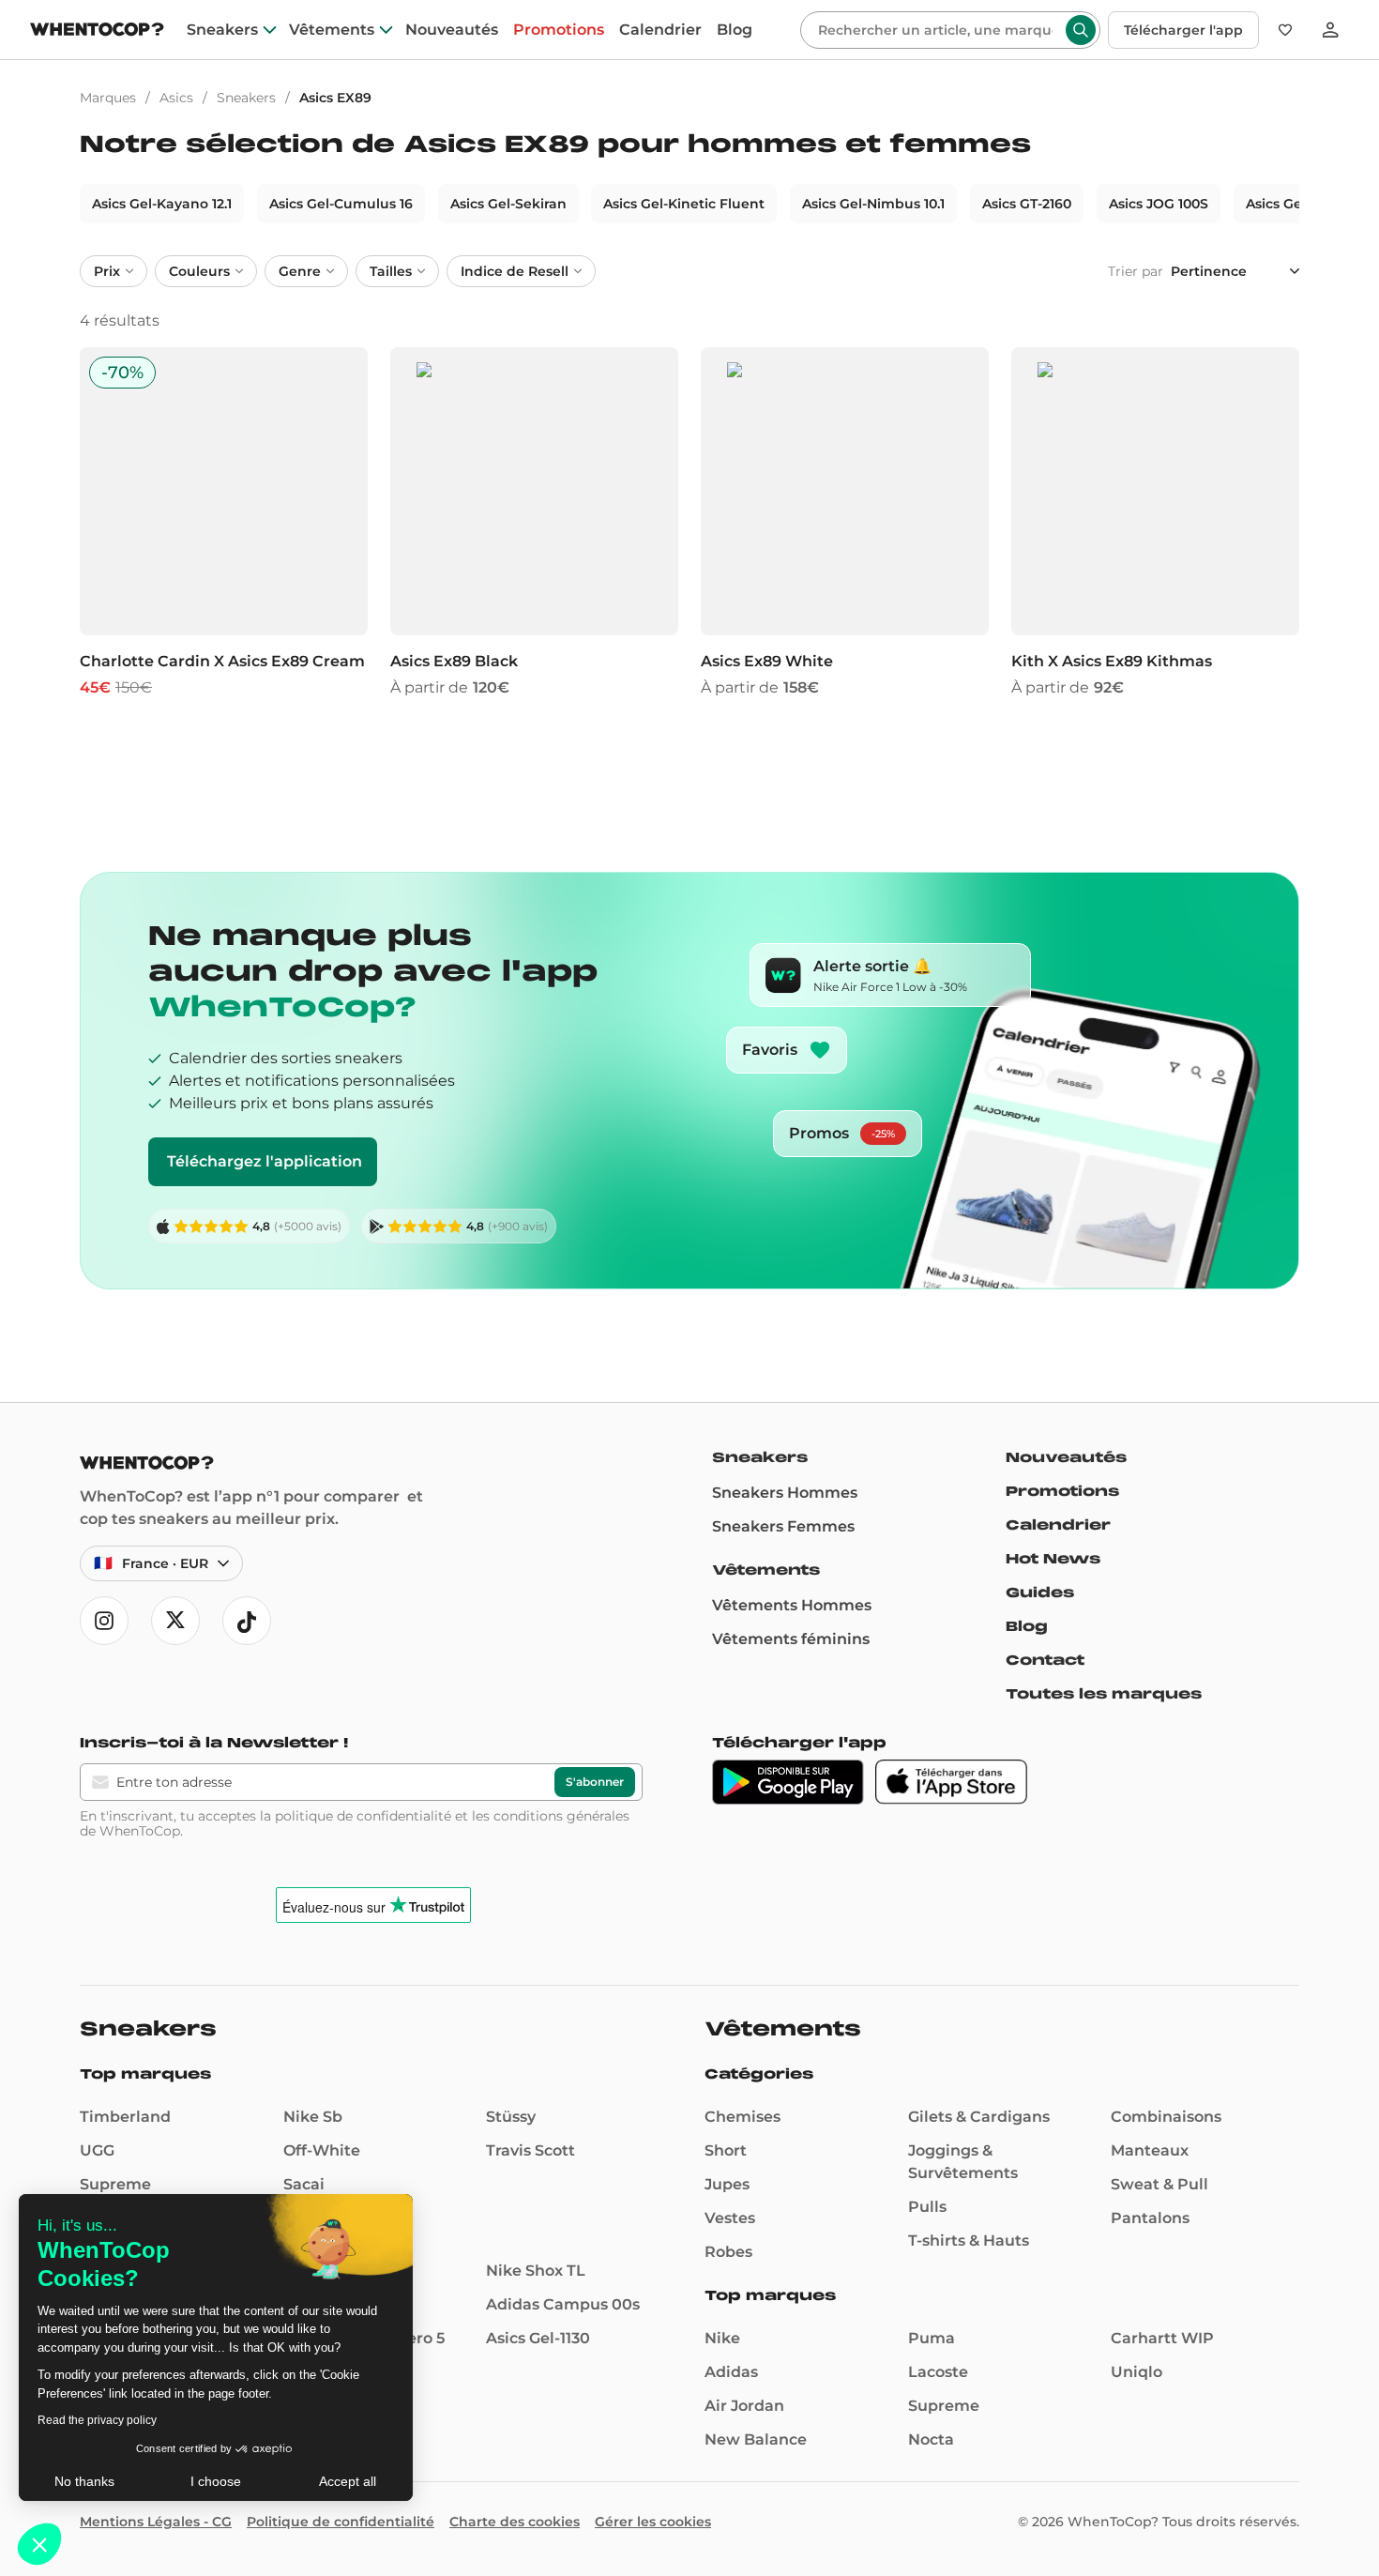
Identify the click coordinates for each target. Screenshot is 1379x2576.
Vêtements (332, 30)
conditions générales (561, 1816)
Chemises (743, 2117)
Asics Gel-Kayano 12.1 (162, 204)
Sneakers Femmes (783, 1526)
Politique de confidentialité (341, 2522)
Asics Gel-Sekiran (508, 204)
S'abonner (595, 1782)
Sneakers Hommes (785, 1493)
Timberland (125, 2117)
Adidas (731, 2372)
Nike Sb (313, 2117)
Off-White (322, 2150)
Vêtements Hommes (792, 1605)
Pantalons (1150, 2218)
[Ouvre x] (175, 1621)
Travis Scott (530, 2150)
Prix (107, 271)
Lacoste (938, 2372)
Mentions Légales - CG (156, 2522)
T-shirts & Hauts (969, 2241)
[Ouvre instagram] (104, 1621)
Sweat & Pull (1159, 2184)
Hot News (1053, 1559)
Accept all (348, 2481)
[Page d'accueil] (97, 31)
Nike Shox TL (536, 2271)
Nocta (931, 2439)
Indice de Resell (515, 271)
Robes (728, 2252)
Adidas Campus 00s (563, 2304)
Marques (108, 98)
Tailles (391, 271)
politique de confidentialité (363, 1816)
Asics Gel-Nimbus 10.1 (873, 204)
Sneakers (222, 30)
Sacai (304, 2184)
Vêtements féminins (791, 1639)
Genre (300, 271)
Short (726, 2150)
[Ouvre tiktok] (247, 1621)
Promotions (559, 30)
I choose (216, 2481)
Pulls (927, 2207)
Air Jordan (744, 2406)
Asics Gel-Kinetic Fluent (684, 204)
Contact (1045, 1660)
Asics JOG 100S (1159, 204)
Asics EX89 (335, 98)
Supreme (115, 2184)
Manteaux (1150, 2150)
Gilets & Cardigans (979, 2117)
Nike (722, 2338)
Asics (176, 98)
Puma (932, 2338)
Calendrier (660, 30)
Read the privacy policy (97, 2420)
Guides (1040, 1593)
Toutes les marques (1104, 1694)
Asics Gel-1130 (538, 2338)
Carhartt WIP (1162, 2338)
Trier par (1136, 271)
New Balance (756, 2439)
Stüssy (511, 2117)
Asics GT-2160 (1027, 204)
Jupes (727, 2184)
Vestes (730, 2218)
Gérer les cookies (653, 2522)
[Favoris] (1285, 30)
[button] (39, 2544)
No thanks (84, 2481)
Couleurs (199, 271)
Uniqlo (1137, 2372)
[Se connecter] (1330, 30)
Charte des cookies (515, 2522)
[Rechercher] (1081, 30)
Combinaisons (1166, 2117)
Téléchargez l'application (265, 1161)
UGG (97, 2150)
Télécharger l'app (1183, 30)
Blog (735, 30)
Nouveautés (452, 30)
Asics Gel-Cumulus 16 (341, 204)
